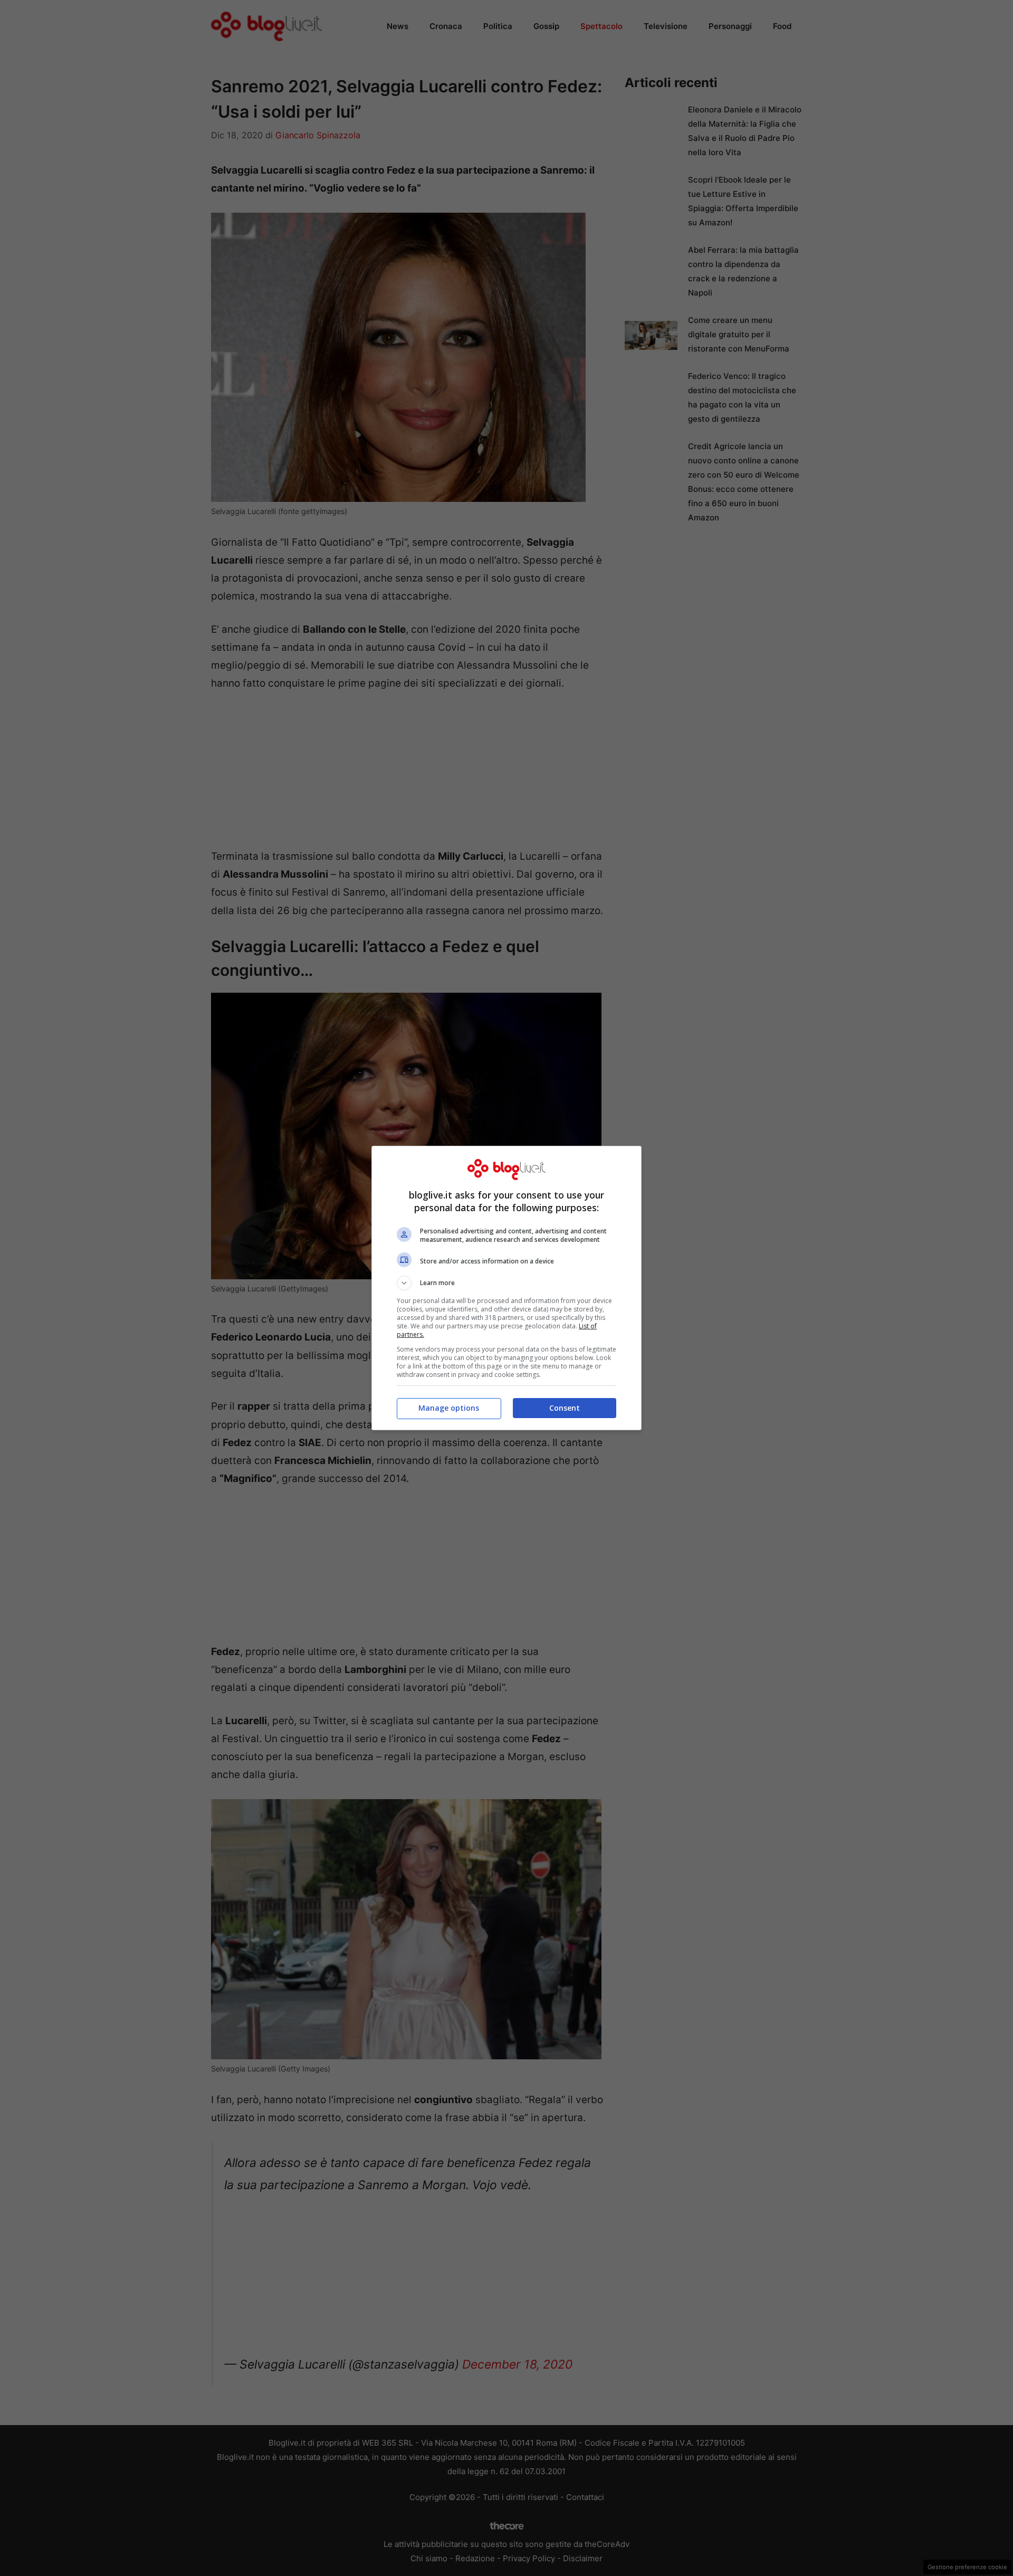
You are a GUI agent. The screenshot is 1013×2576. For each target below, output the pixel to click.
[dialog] (506, 1288)
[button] (506, 1283)
